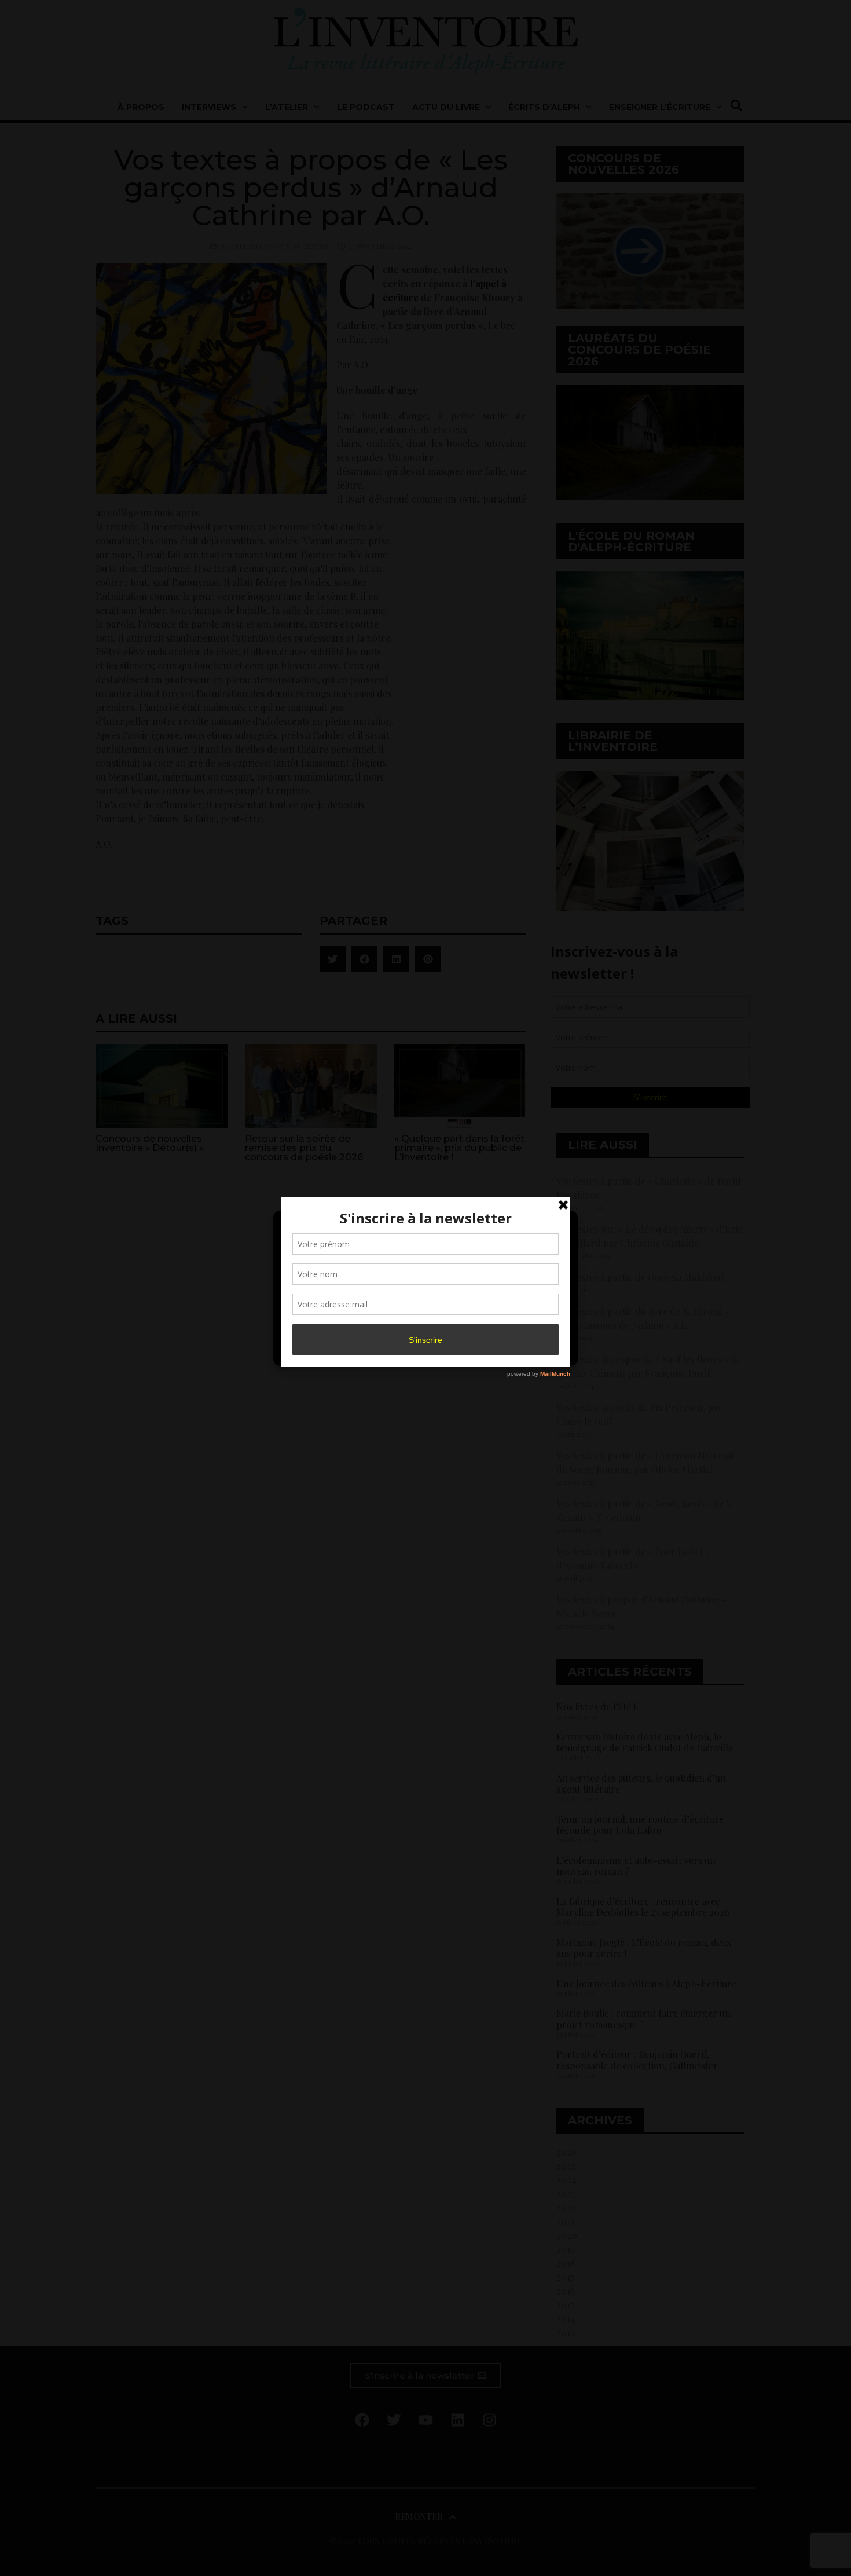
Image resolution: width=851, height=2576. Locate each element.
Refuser (423, 1324)
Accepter (329, 1324)
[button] (560, 1226)
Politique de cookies (420, 1350)
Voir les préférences (519, 1324)
